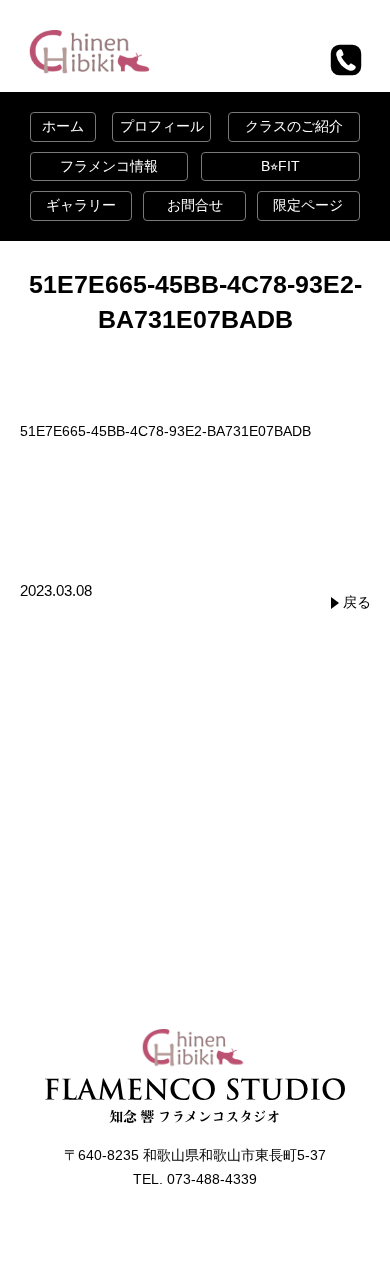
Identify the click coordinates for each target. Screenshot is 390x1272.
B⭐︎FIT (280, 166)
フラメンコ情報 (109, 166)
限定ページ (308, 205)
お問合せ (195, 205)
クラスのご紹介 (294, 126)
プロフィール (162, 126)
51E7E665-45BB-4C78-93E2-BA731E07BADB (165, 431)
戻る (357, 602)
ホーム (63, 126)
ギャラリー (81, 205)
